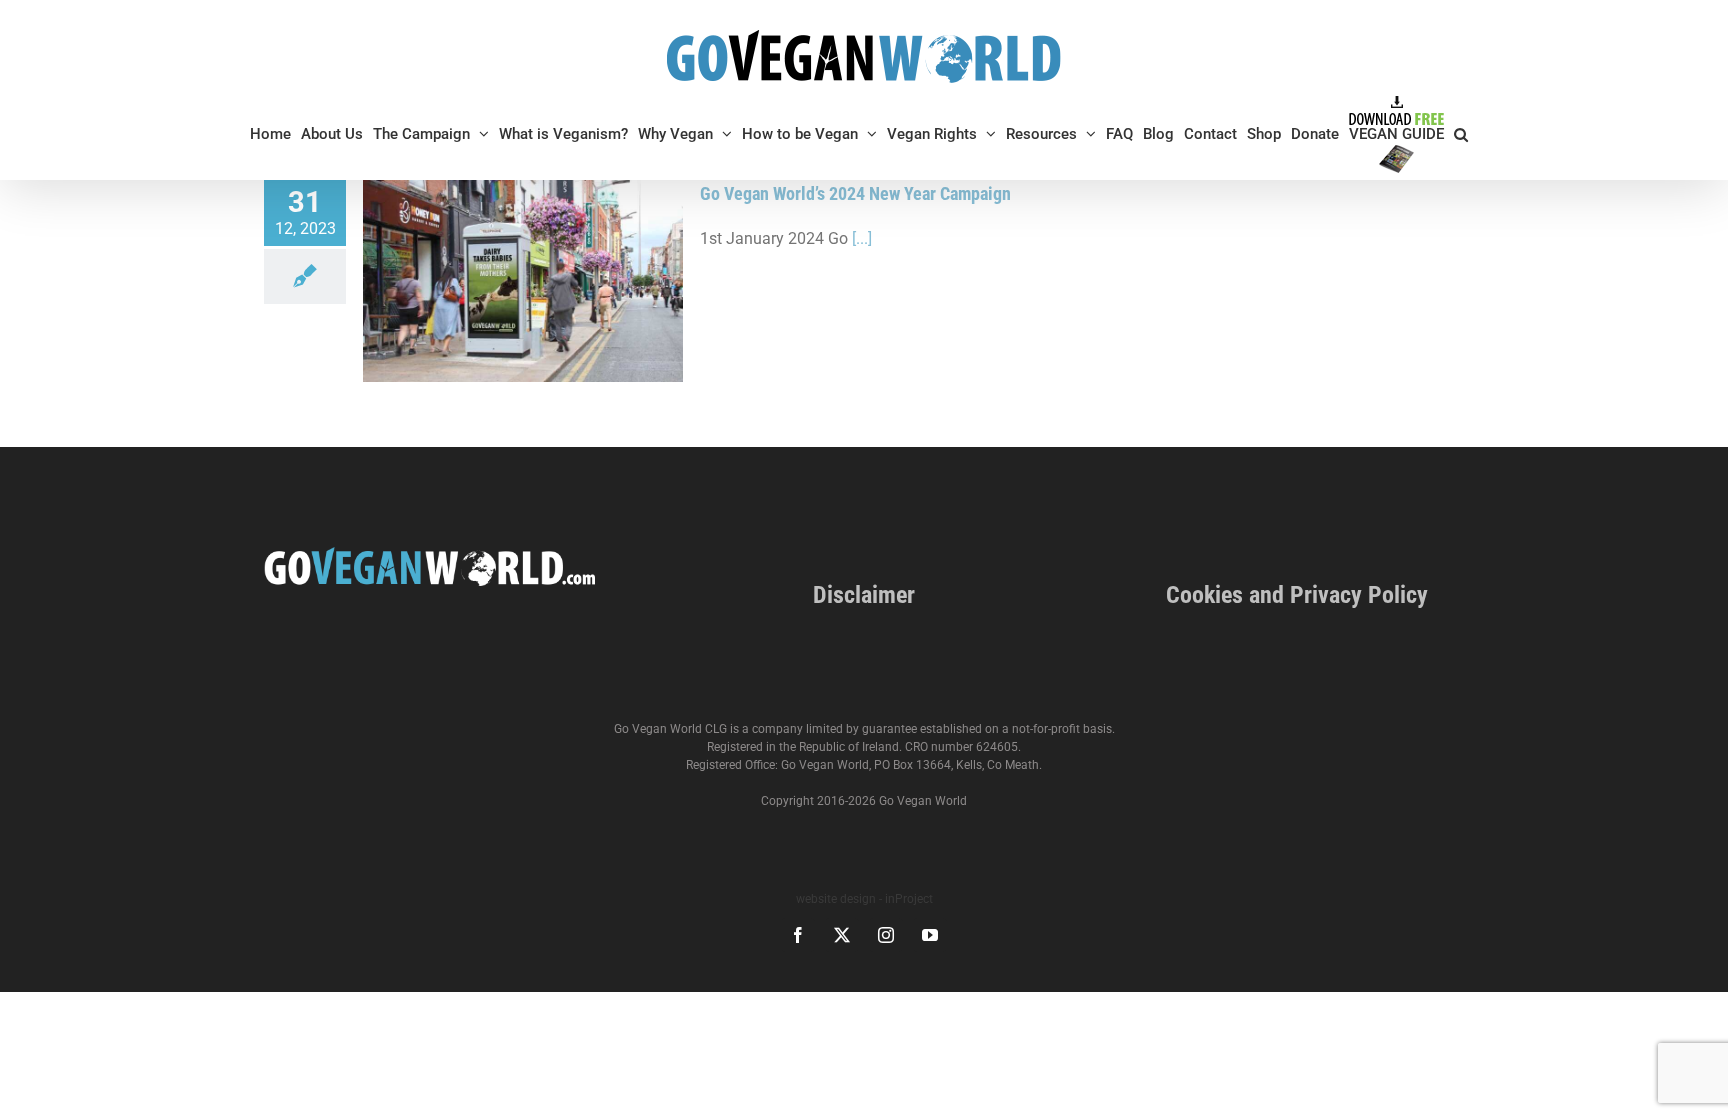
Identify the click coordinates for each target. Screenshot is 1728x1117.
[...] (862, 238)
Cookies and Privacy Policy (1297, 595)
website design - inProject (864, 899)
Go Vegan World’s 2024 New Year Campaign (855, 193)
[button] (1461, 134)
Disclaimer (864, 595)
